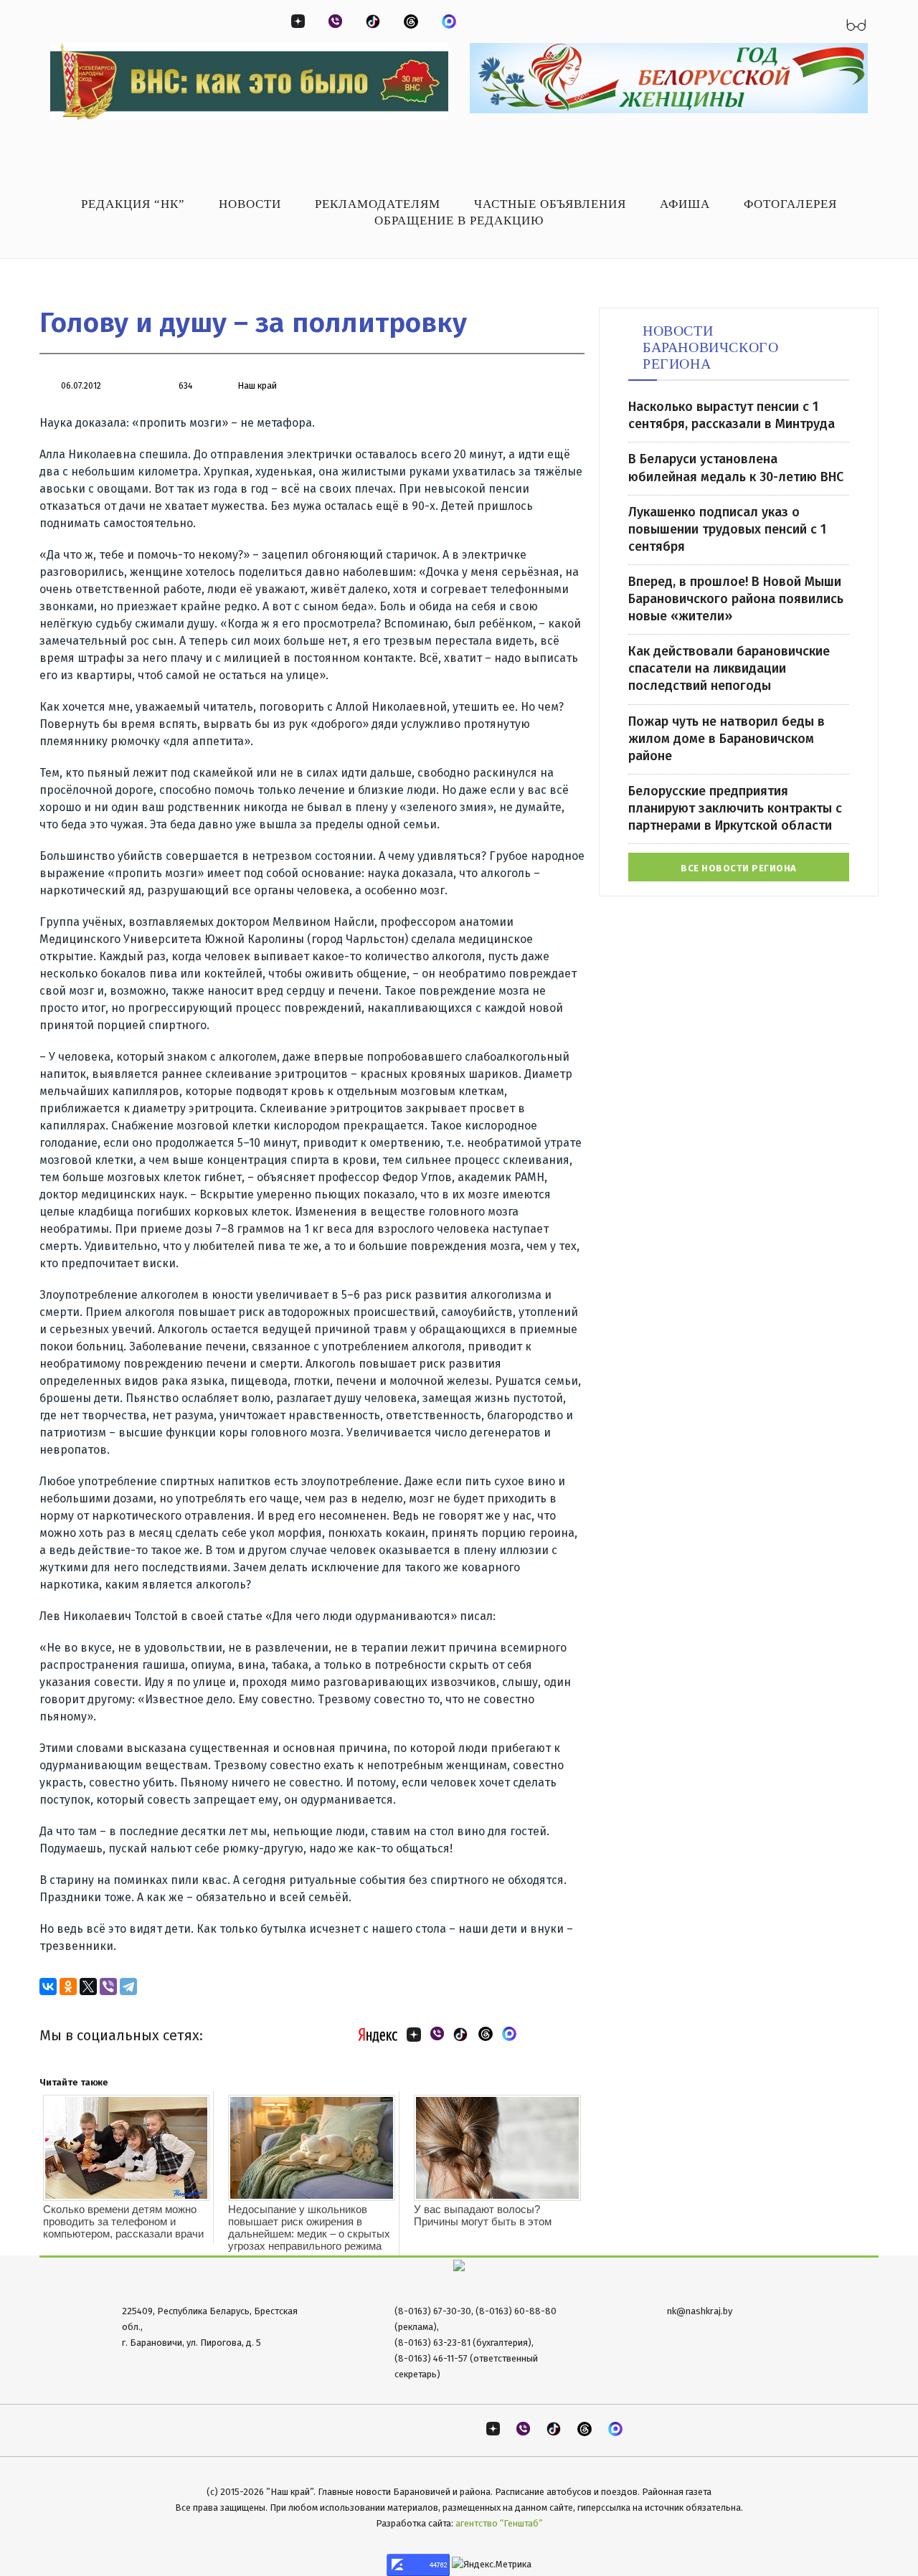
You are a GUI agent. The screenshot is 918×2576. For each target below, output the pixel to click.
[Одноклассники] (68, 1987)
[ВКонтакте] (48, 1987)
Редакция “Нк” (133, 204)
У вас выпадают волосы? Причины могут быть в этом (483, 2215)
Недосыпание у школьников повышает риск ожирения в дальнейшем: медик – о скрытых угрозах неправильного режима (309, 2227)
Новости (250, 204)
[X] (88, 1987)
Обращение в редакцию (459, 221)
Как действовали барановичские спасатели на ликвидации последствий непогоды (729, 668)
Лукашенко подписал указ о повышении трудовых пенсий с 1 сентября (727, 529)
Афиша (685, 204)
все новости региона (739, 868)
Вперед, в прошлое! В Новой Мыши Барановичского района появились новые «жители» (736, 599)
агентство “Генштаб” (499, 2523)
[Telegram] (128, 1987)
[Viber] (108, 1987)
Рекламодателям (378, 204)
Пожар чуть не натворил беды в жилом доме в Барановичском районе (727, 739)
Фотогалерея (790, 204)
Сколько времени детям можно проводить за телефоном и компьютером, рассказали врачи (123, 2221)
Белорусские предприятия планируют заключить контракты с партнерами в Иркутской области (735, 808)
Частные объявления (550, 204)
